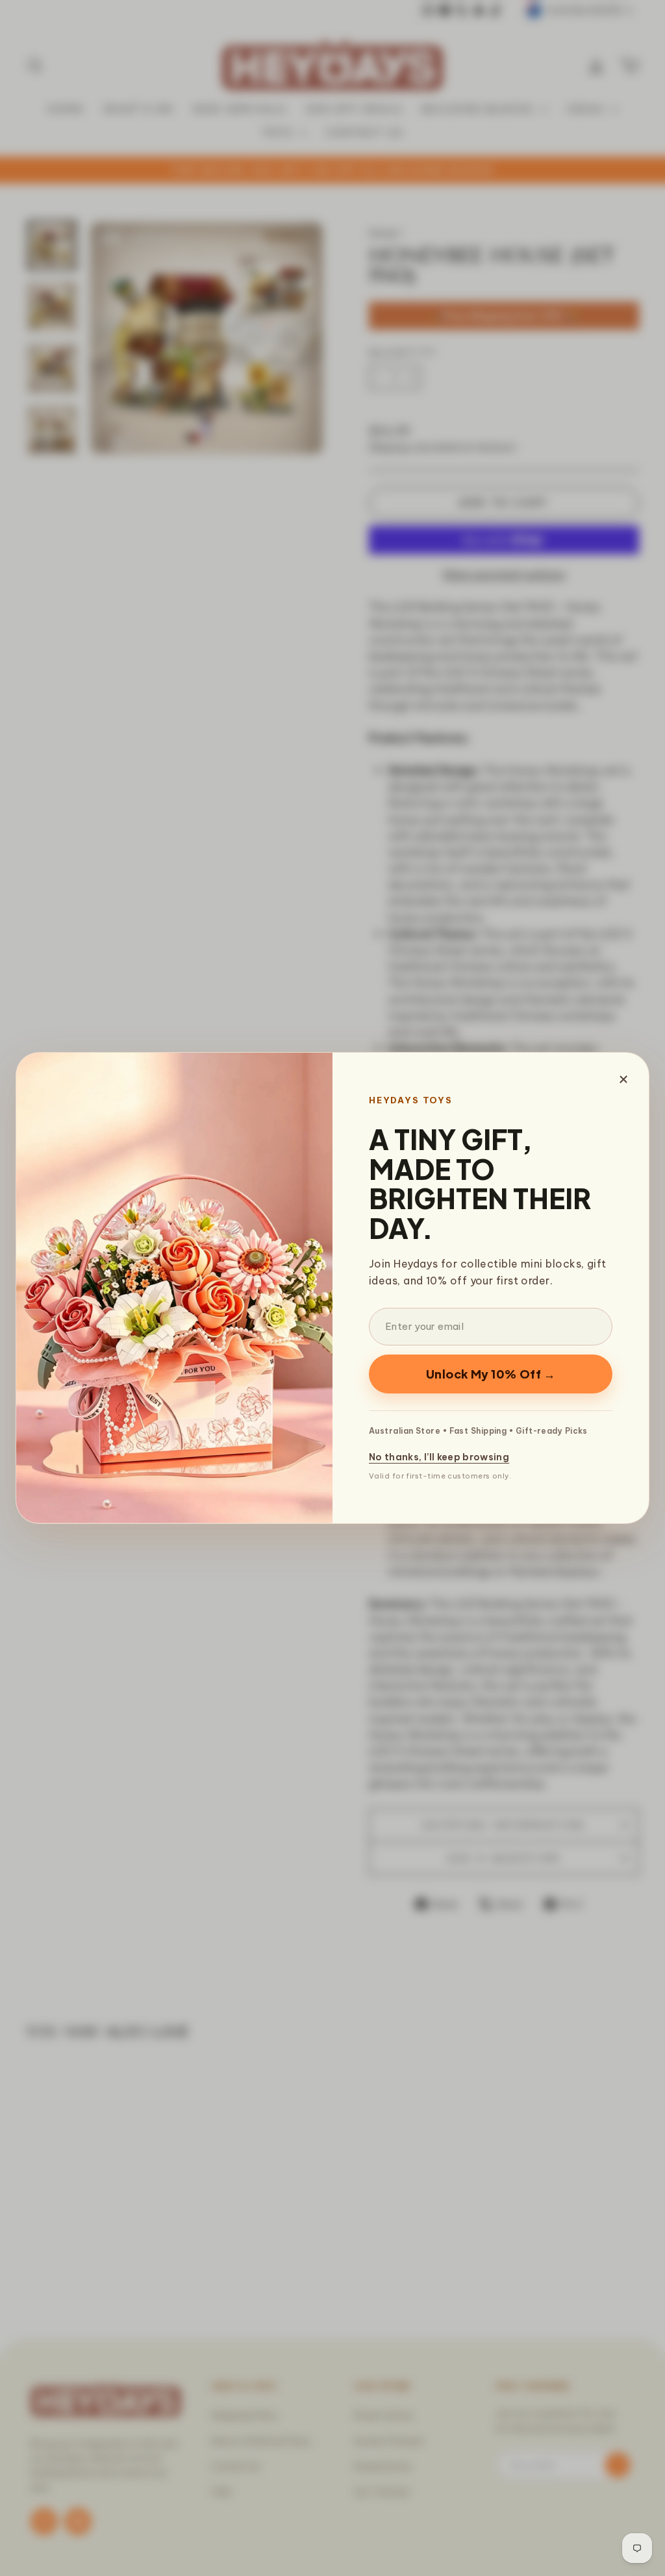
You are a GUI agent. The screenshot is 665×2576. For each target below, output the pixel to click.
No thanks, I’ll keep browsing (439, 1457)
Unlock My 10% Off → (491, 1374)
